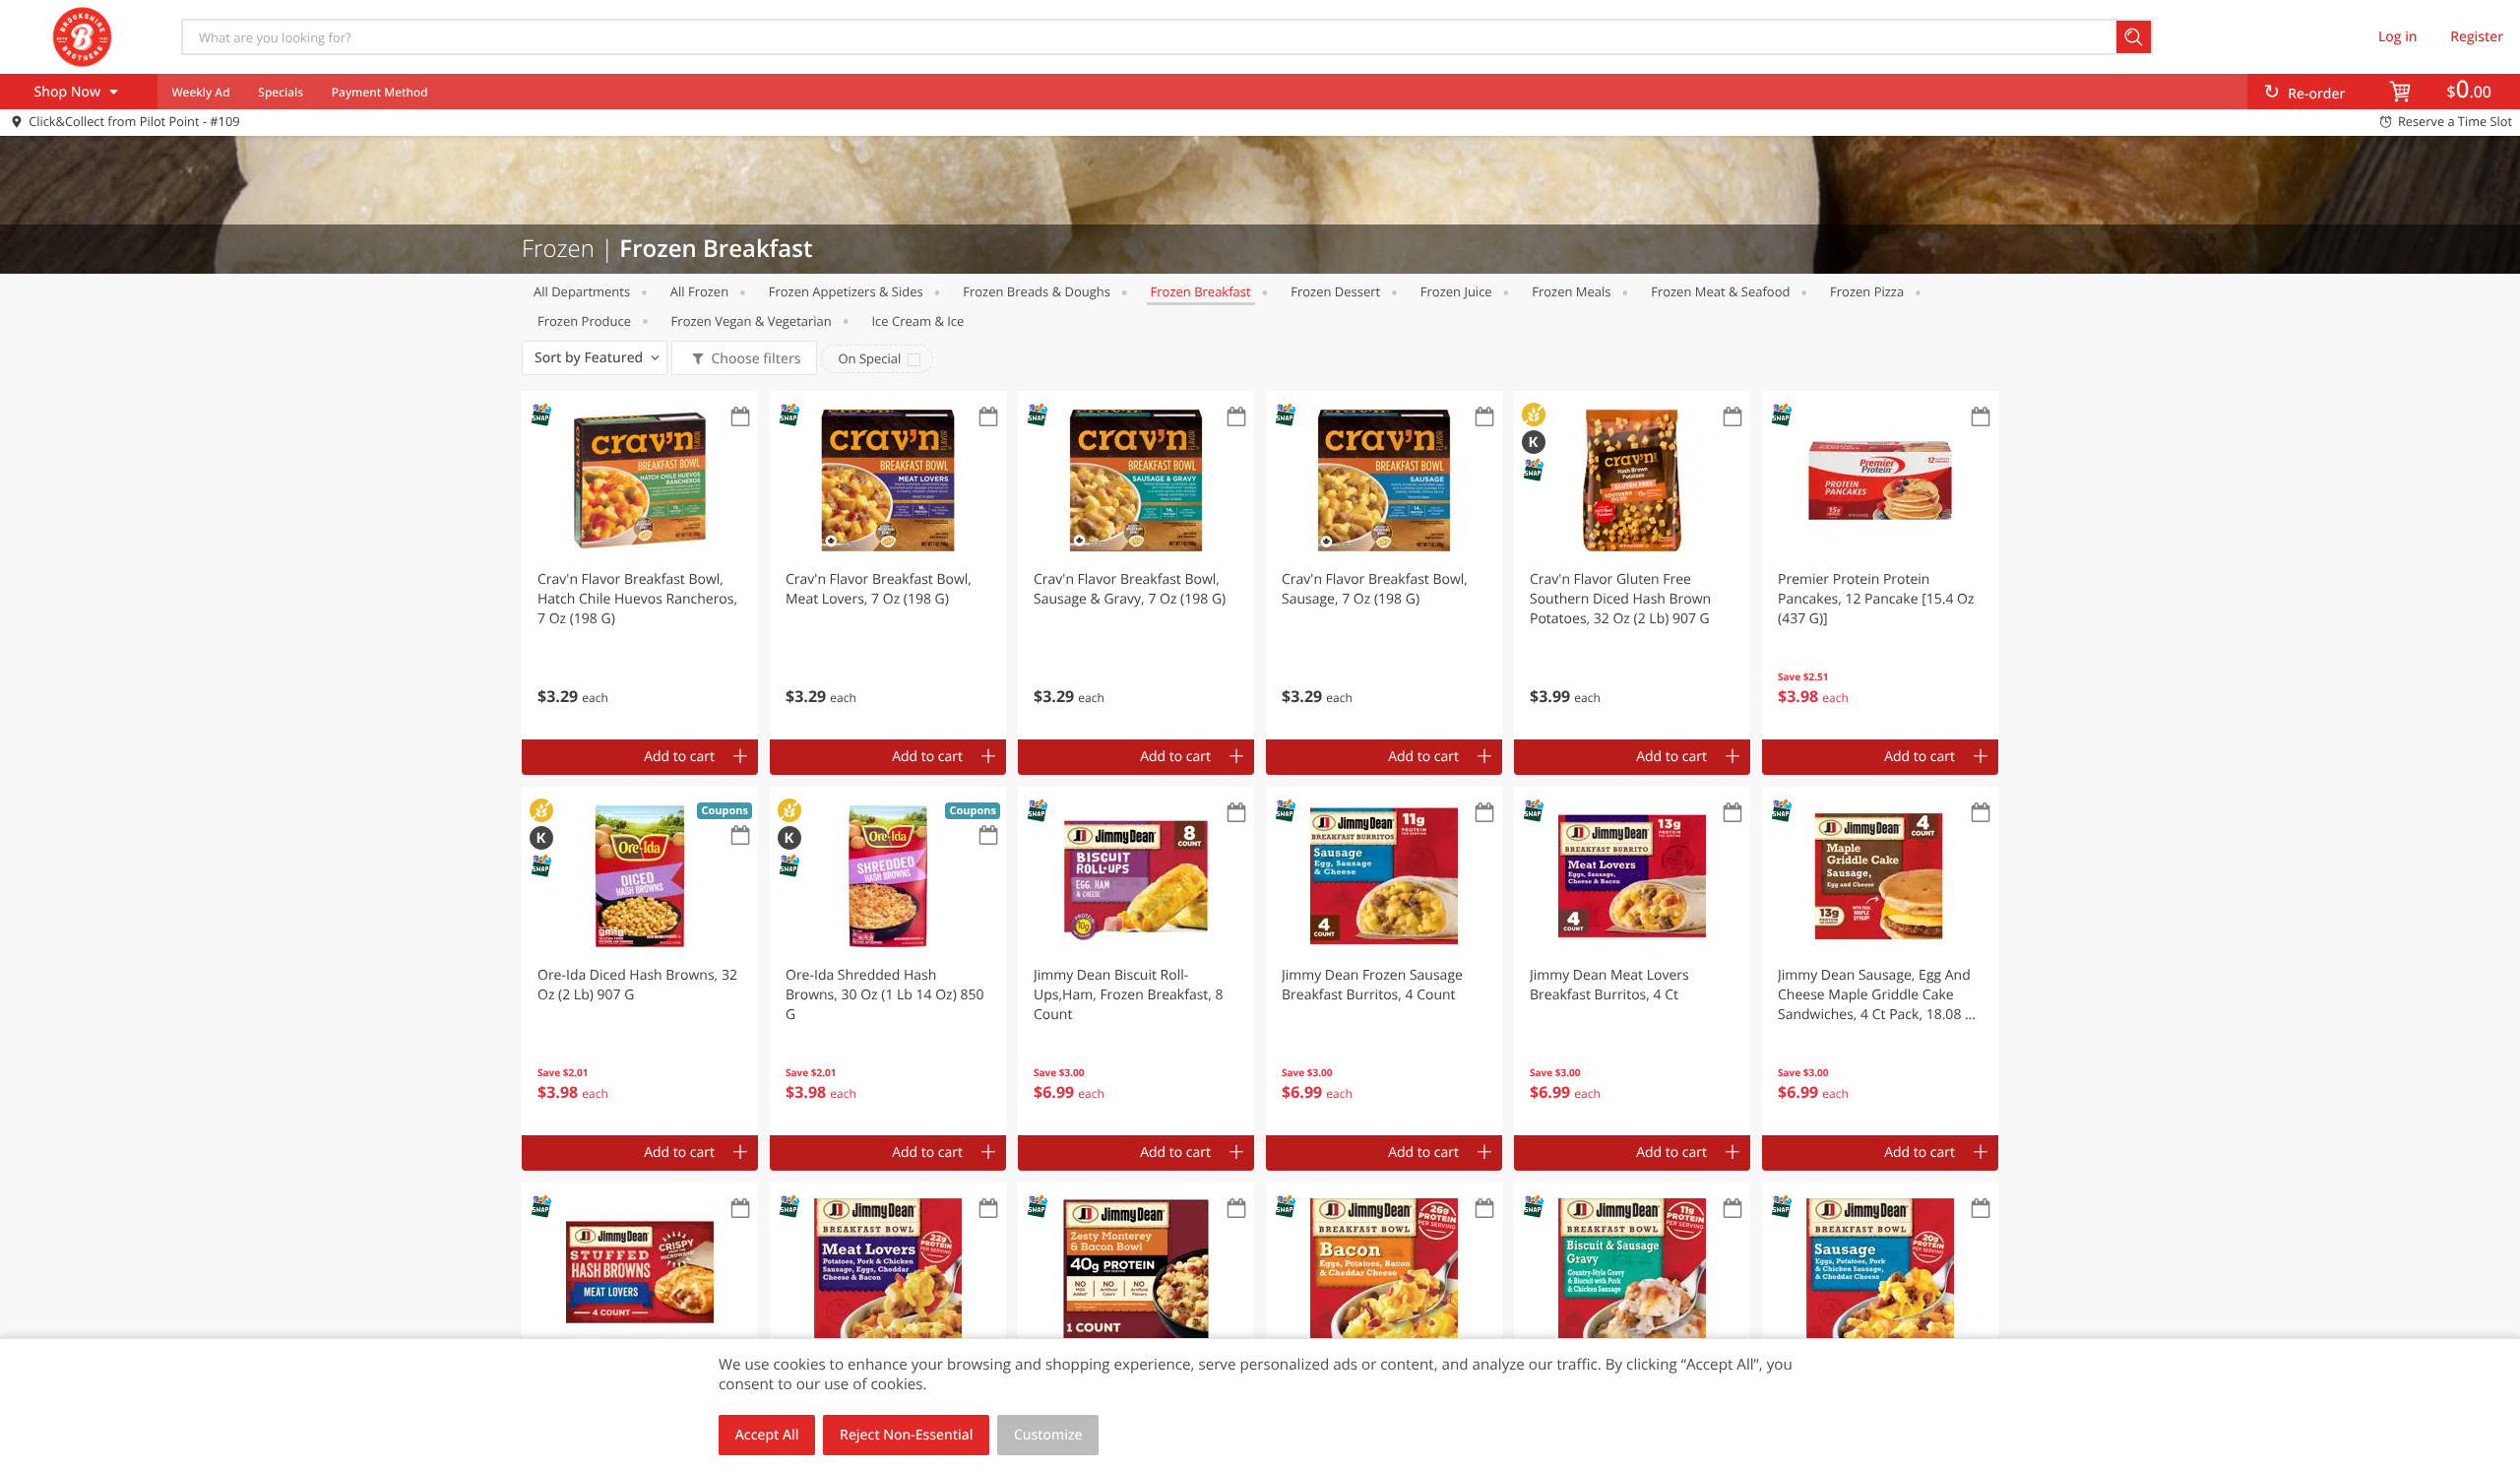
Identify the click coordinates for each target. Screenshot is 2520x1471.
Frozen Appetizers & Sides (846, 291)
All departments (582, 291)
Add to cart (679, 757)
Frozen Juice (1456, 291)
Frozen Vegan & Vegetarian (752, 321)
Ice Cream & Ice (917, 321)
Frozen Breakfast (1201, 291)
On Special (869, 358)
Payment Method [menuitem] (380, 92)
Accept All (767, 1435)
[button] (640, 565)
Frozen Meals (1571, 291)
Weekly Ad (200, 92)
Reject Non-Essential (906, 1435)
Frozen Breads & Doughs (1037, 291)
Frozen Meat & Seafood (1720, 291)
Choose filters (756, 359)
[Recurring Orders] (740, 418)
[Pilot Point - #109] (82, 36)
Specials (281, 92)
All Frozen (699, 291)
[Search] (2135, 37)
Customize (1048, 1435)
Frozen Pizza (1867, 291)
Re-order (2316, 94)
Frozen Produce (584, 321)
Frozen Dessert (1335, 291)
